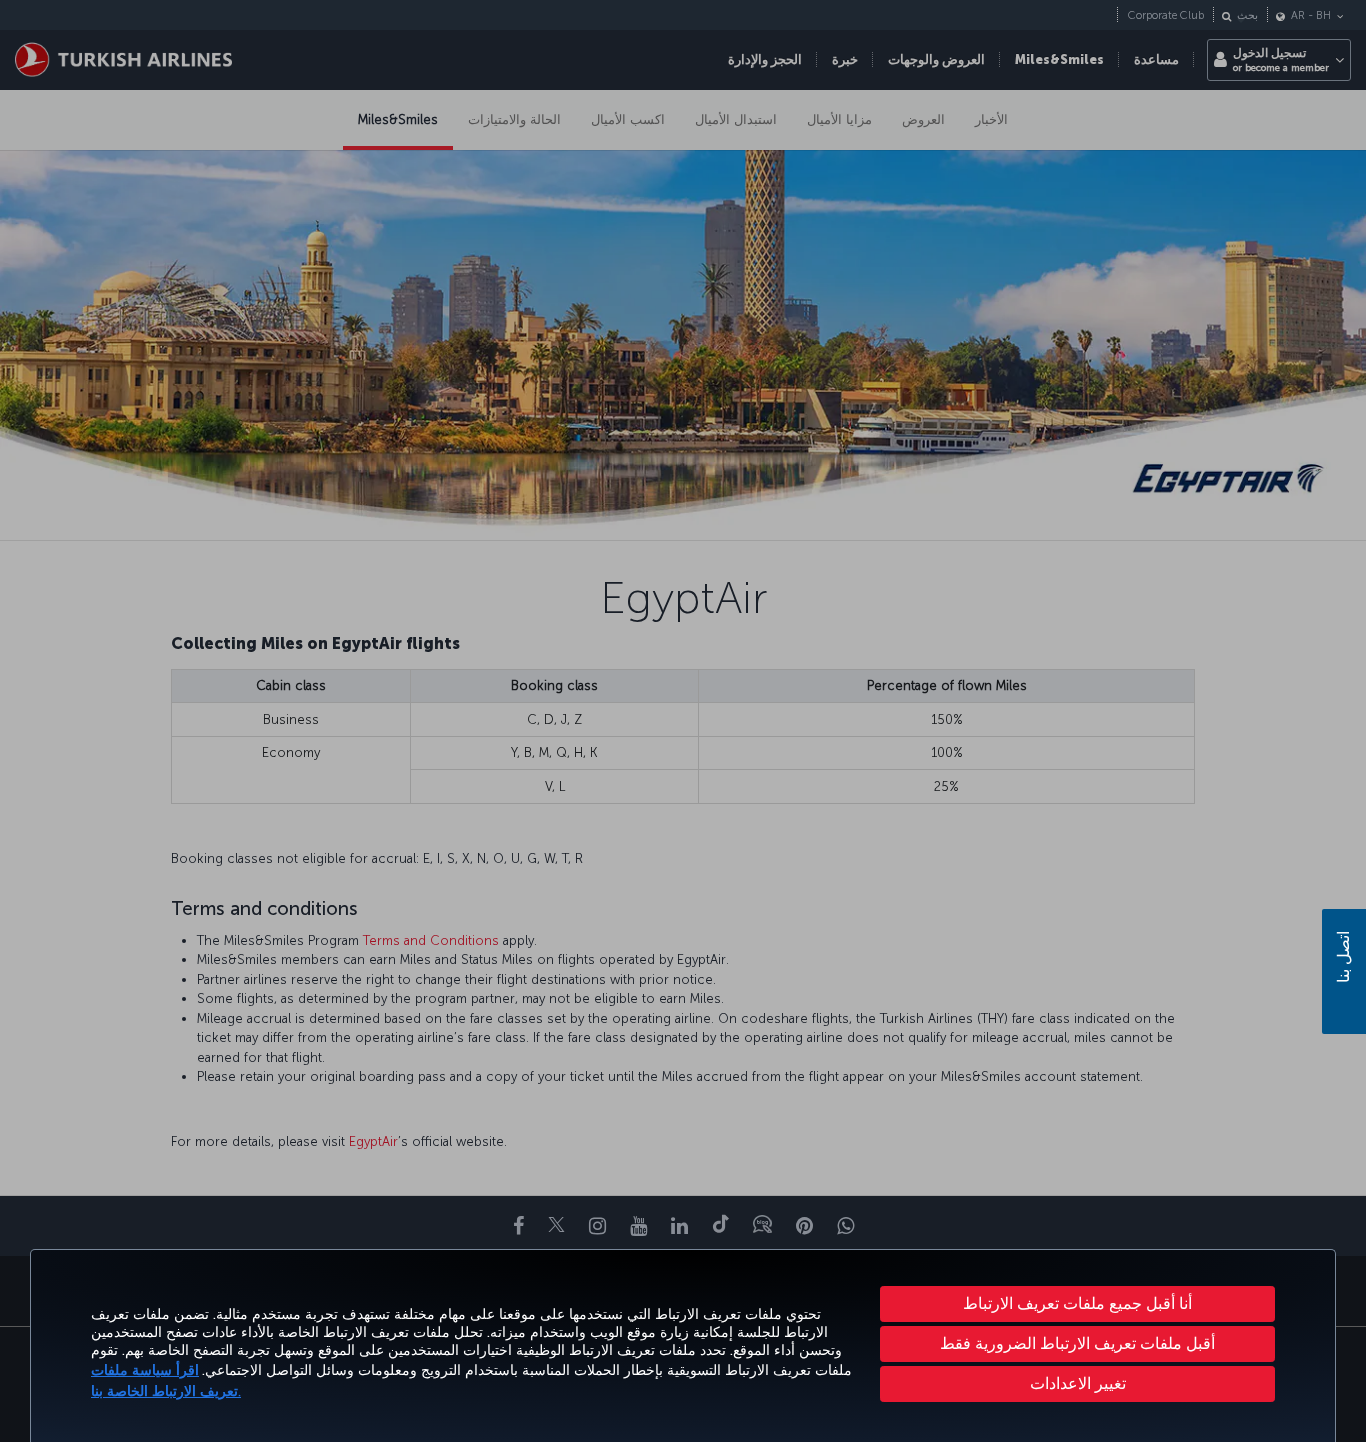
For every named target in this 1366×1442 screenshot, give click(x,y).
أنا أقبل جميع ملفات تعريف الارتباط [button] (1077, 1303)
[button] (1077, 1384)
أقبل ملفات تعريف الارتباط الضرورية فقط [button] (1077, 1343)
